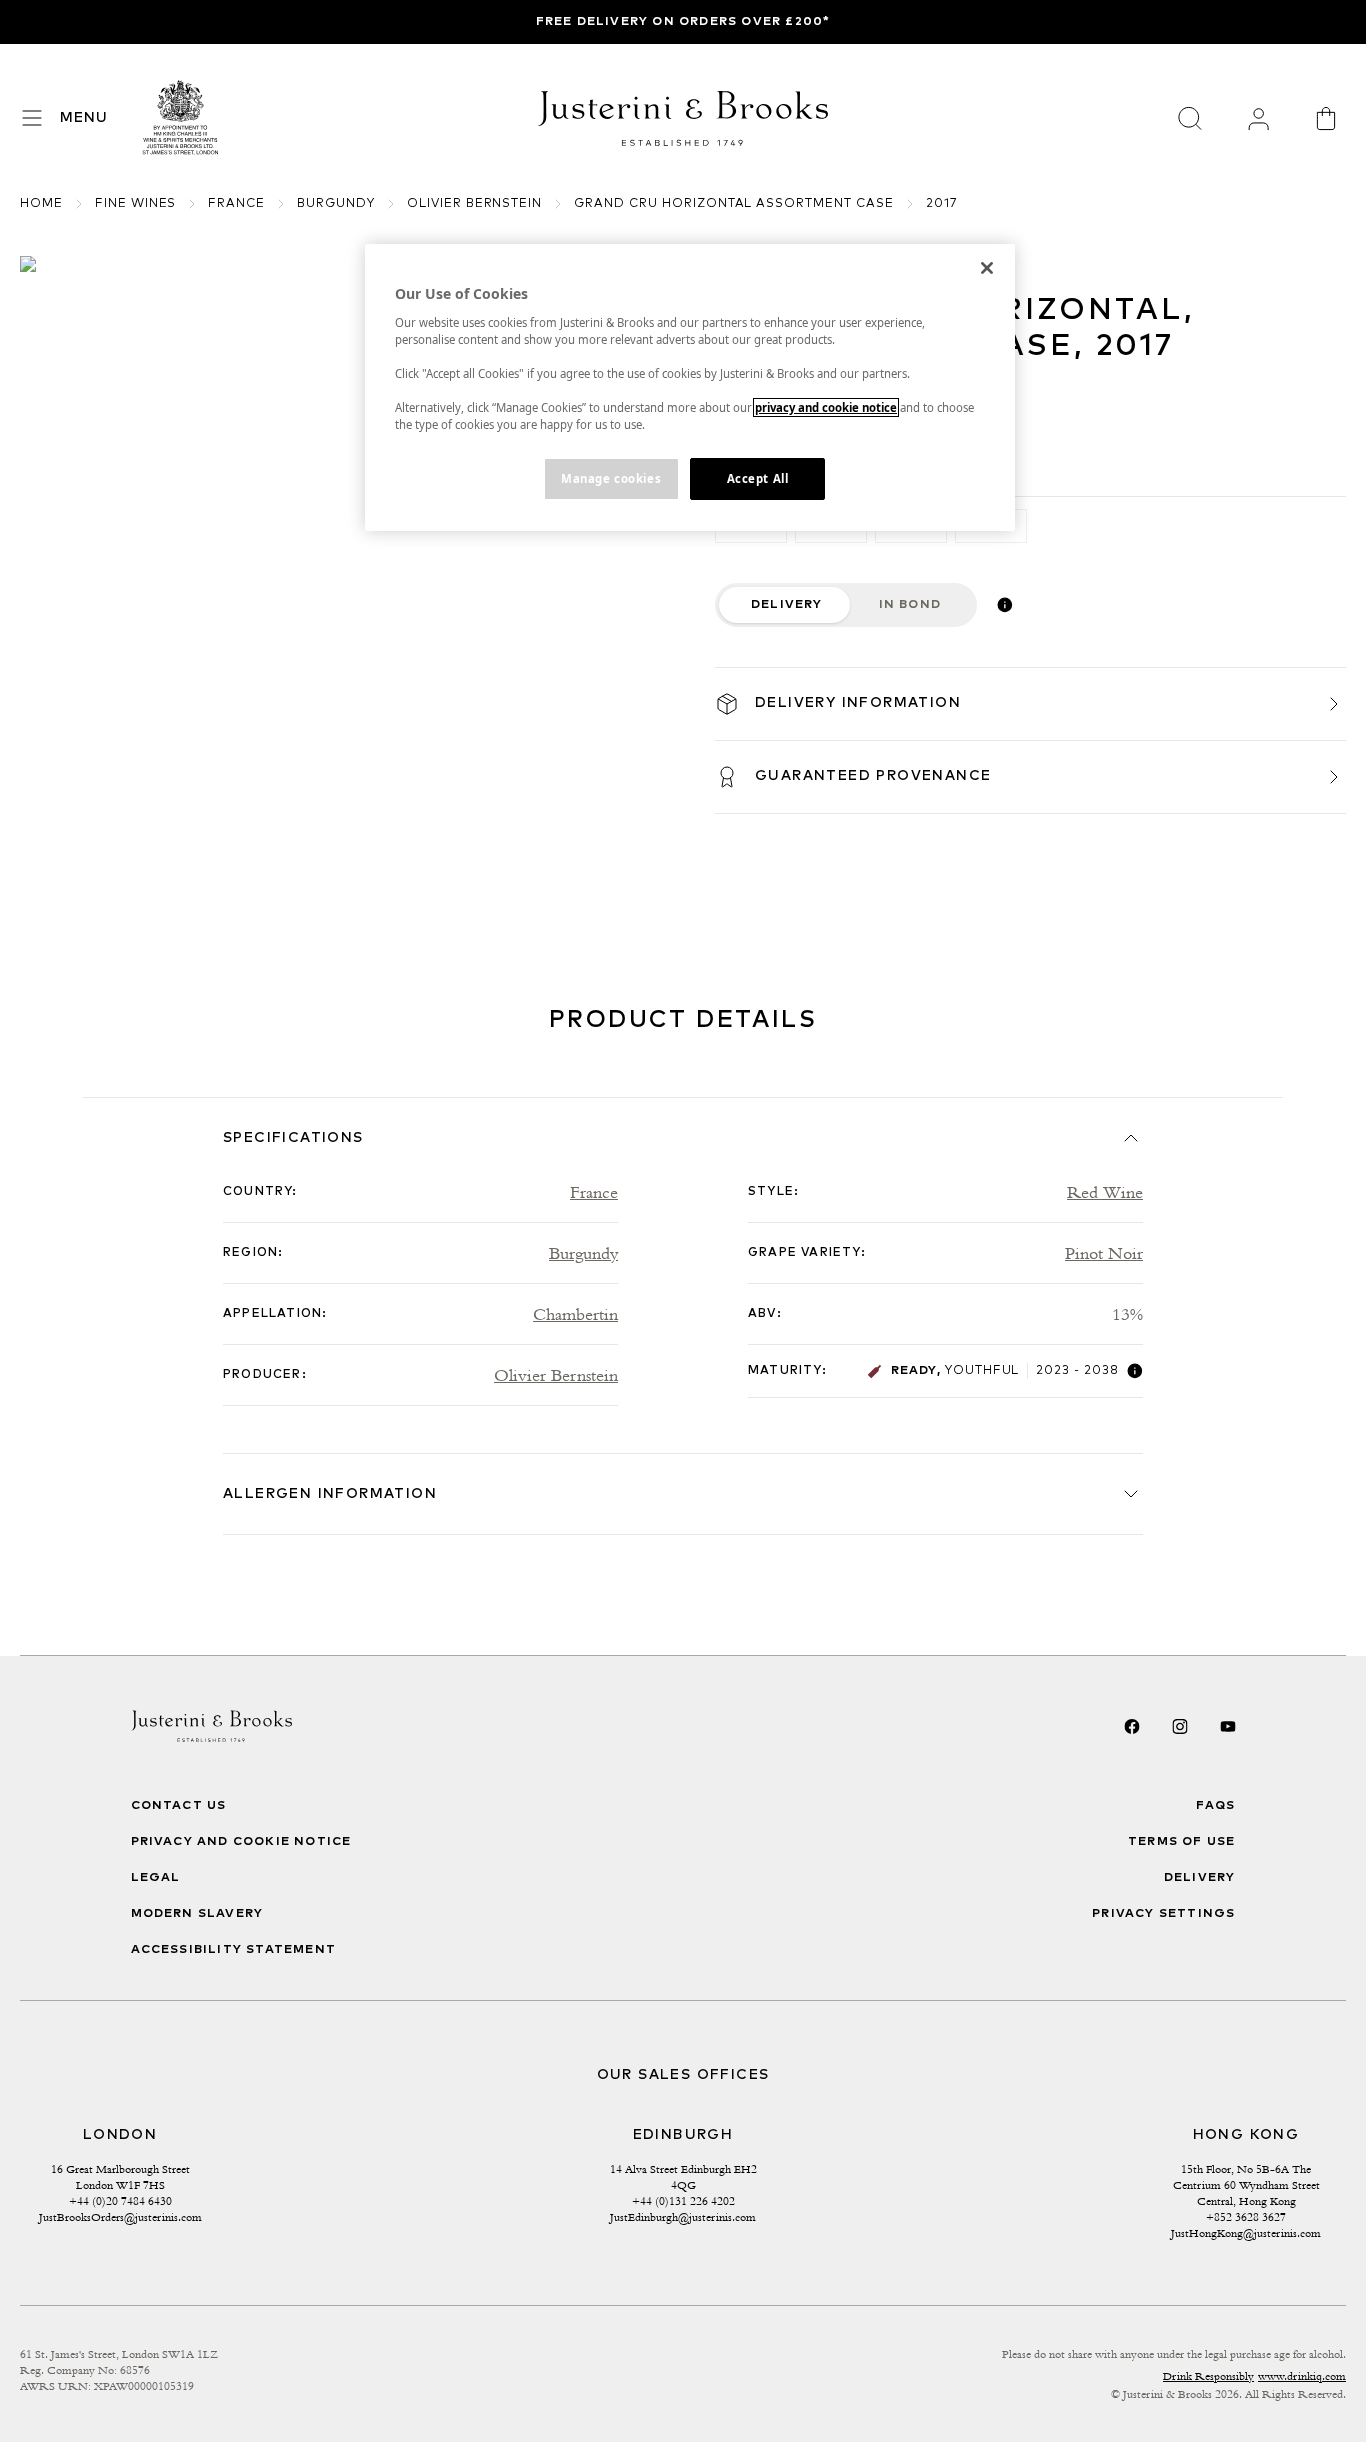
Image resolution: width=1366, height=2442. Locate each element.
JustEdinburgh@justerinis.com (683, 2217)
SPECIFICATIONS (293, 1138)
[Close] (987, 268)
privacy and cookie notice (826, 407)
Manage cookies (611, 478)
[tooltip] (1005, 605)
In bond (910, 605)
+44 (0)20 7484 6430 (120, 2201)
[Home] (181, 118)
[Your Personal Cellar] (1258, 118)
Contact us (179, 1806)
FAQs (1216, 1806)
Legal (156, 1878)
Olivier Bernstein (798, 266)
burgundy (336, 204)
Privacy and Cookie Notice (241, 1842)
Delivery (787, 605)
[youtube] (1228, 1726)
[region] (690, 387)
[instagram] (1180, 1726)
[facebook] (1132, 1726)
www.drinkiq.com (1302, 2376)
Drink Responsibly (1208, 2376)
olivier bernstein (474, 204)
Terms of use (1181, 1842)
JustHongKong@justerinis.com (1246, 2233)
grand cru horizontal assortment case (734, 204)
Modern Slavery (197, 1914)
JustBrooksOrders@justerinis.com (120, 2217)
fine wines (136, 204)
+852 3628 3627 (1246, 2217)
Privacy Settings (1163, 1914)
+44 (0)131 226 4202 (683, 2201)
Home (41, 204)
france (236, 204)
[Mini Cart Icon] (1326, 118)
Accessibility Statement (234, 1950)
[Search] (1190, 118)
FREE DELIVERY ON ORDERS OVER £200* (683, 22)
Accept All (758, 478)
